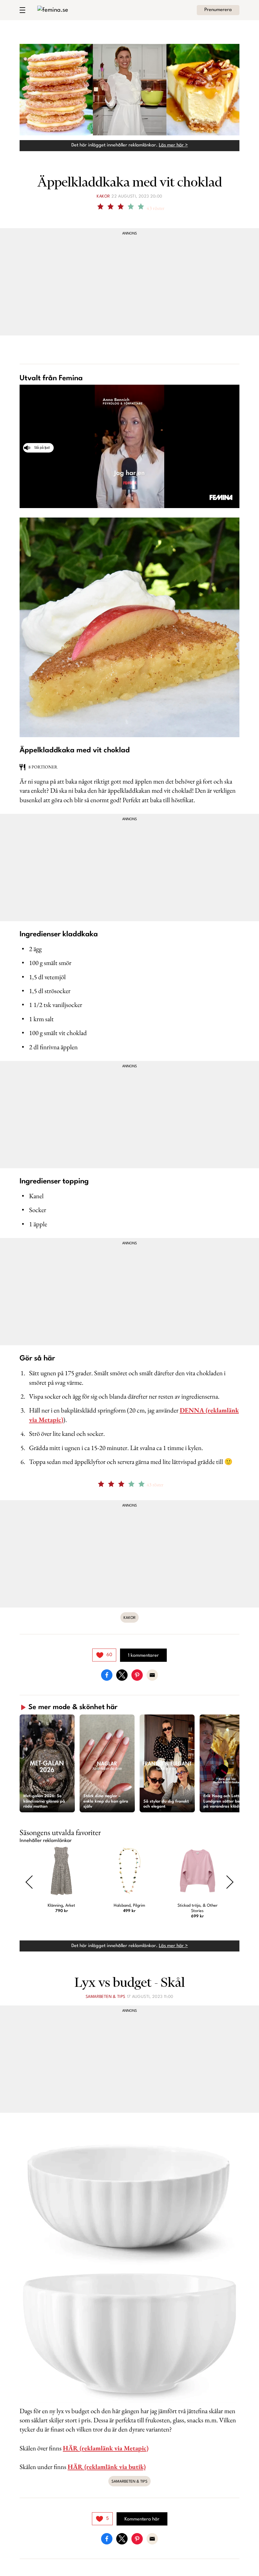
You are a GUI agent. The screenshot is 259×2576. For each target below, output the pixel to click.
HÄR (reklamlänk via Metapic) (106, 2448)
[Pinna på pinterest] (137, 1675)
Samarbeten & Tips (105, 1997)
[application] (129, 447)
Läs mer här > (173, 145)
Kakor (103, 196)
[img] (104, 1655)
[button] (47, 1763)
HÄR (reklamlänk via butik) (107, 2467)
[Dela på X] (122, 1675)
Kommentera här (142, 2519)
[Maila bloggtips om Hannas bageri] (152, 1675)
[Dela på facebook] (107, 1675)
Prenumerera (218, 10)
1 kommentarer (143, 1656)
